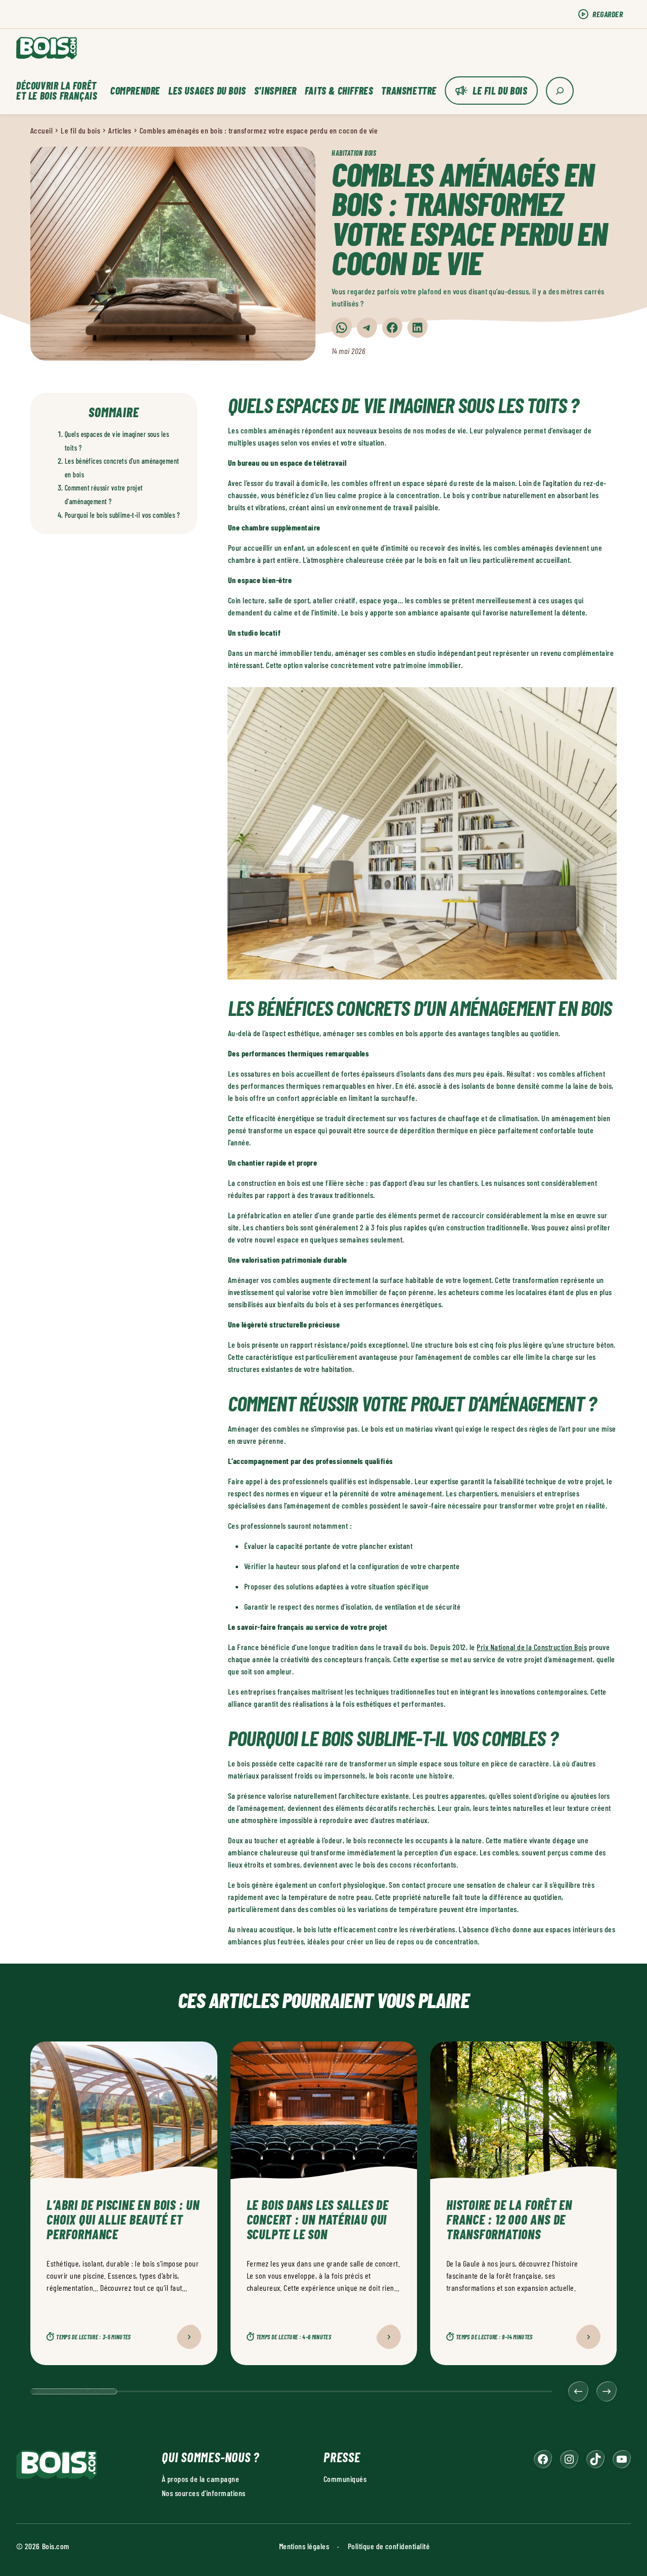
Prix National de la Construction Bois (532, 1647)
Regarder (608, 14)
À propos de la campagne (200, 2478)
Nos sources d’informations (203, 2492)
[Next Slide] (607, 2391)
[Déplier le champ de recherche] (560, 91)
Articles (120, 130)
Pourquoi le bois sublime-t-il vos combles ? (122, 515)
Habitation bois (354, 153)
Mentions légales (304, 2545)
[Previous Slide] (578, 2391)
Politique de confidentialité (389, 2545)
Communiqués (345, 2478)
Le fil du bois (500, 91)
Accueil (41, 130)
